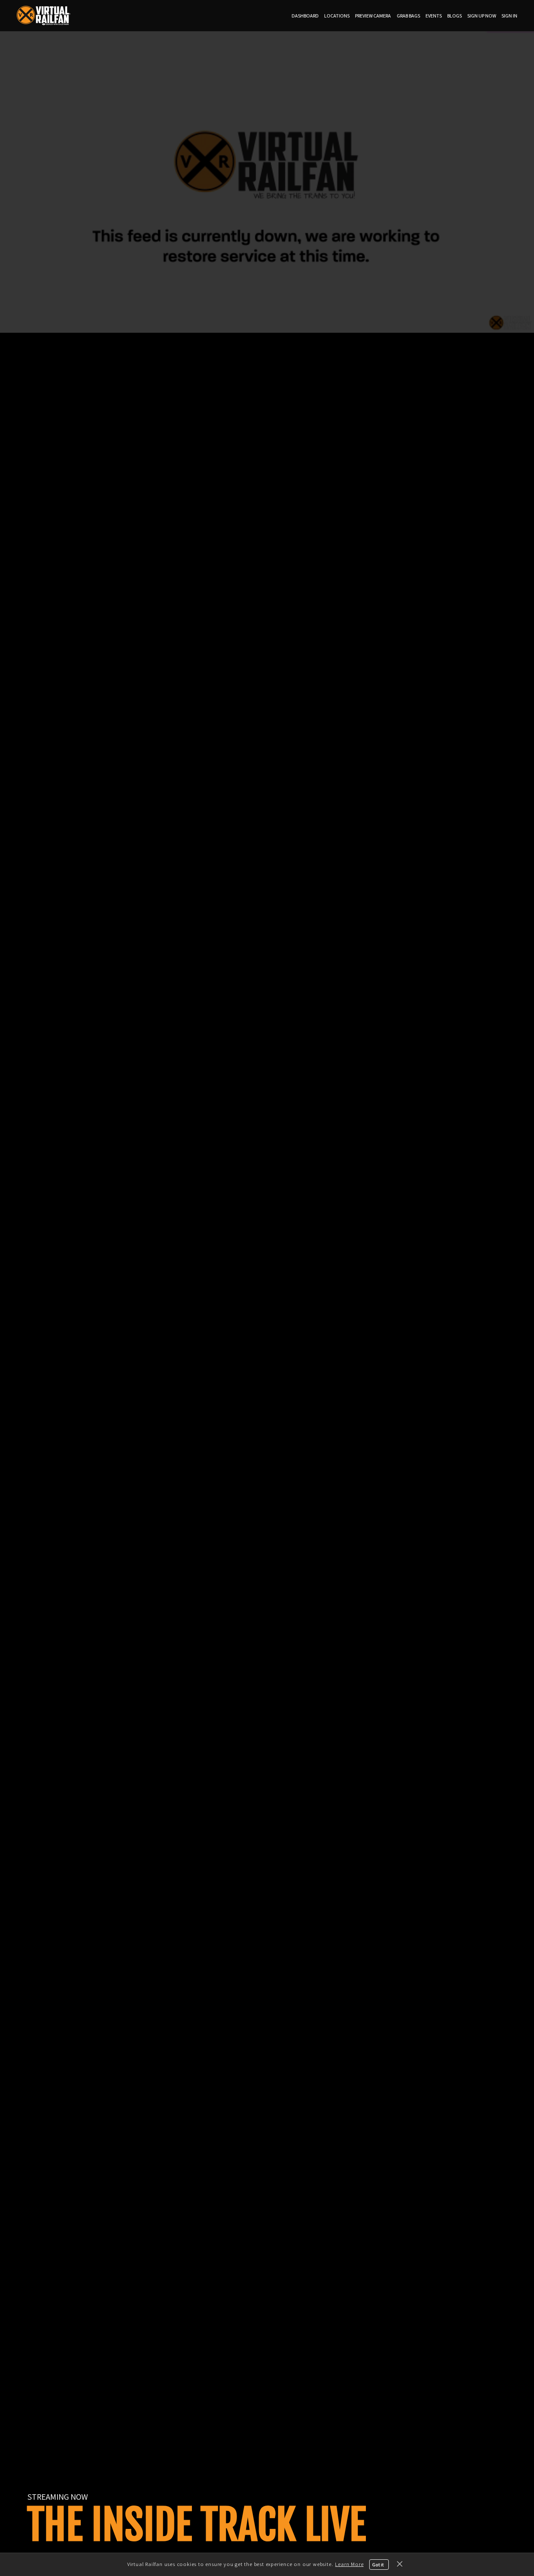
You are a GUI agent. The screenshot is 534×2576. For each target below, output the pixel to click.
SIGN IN (509, 16)
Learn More (349, 2564)
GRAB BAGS (408, 16)
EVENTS (434, 16)
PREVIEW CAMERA (373, 16)
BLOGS (455, 16)
